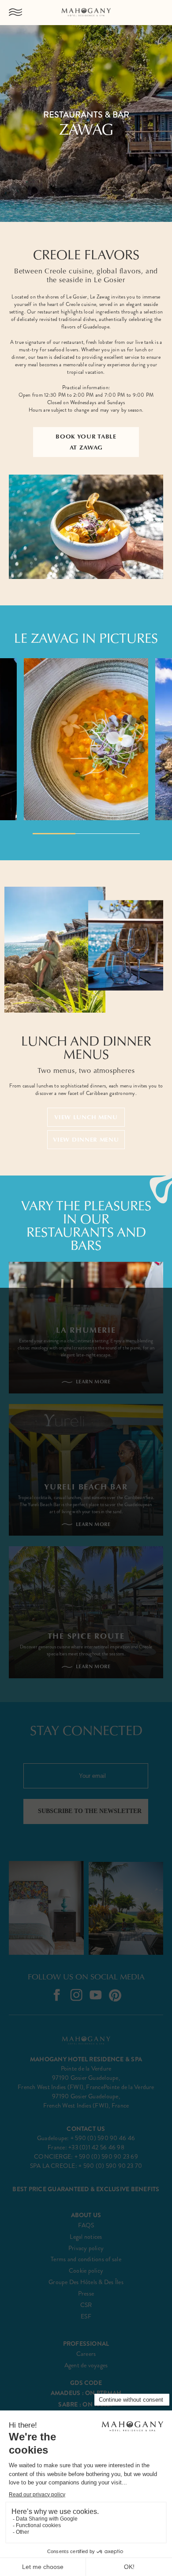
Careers (86, 2354)
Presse (86, 2294)
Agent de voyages (86, 2365)
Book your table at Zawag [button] (86, 442)
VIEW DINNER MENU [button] (86, 1139)
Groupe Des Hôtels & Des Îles (86, 2282)
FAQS (86, 2225)
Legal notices (86, 2237)
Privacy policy (86, 2248)
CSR (86, 2305)
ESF (86, 2316)
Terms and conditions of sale (86, 2259)
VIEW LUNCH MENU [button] (86, 1117)
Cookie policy (86, 2271)
